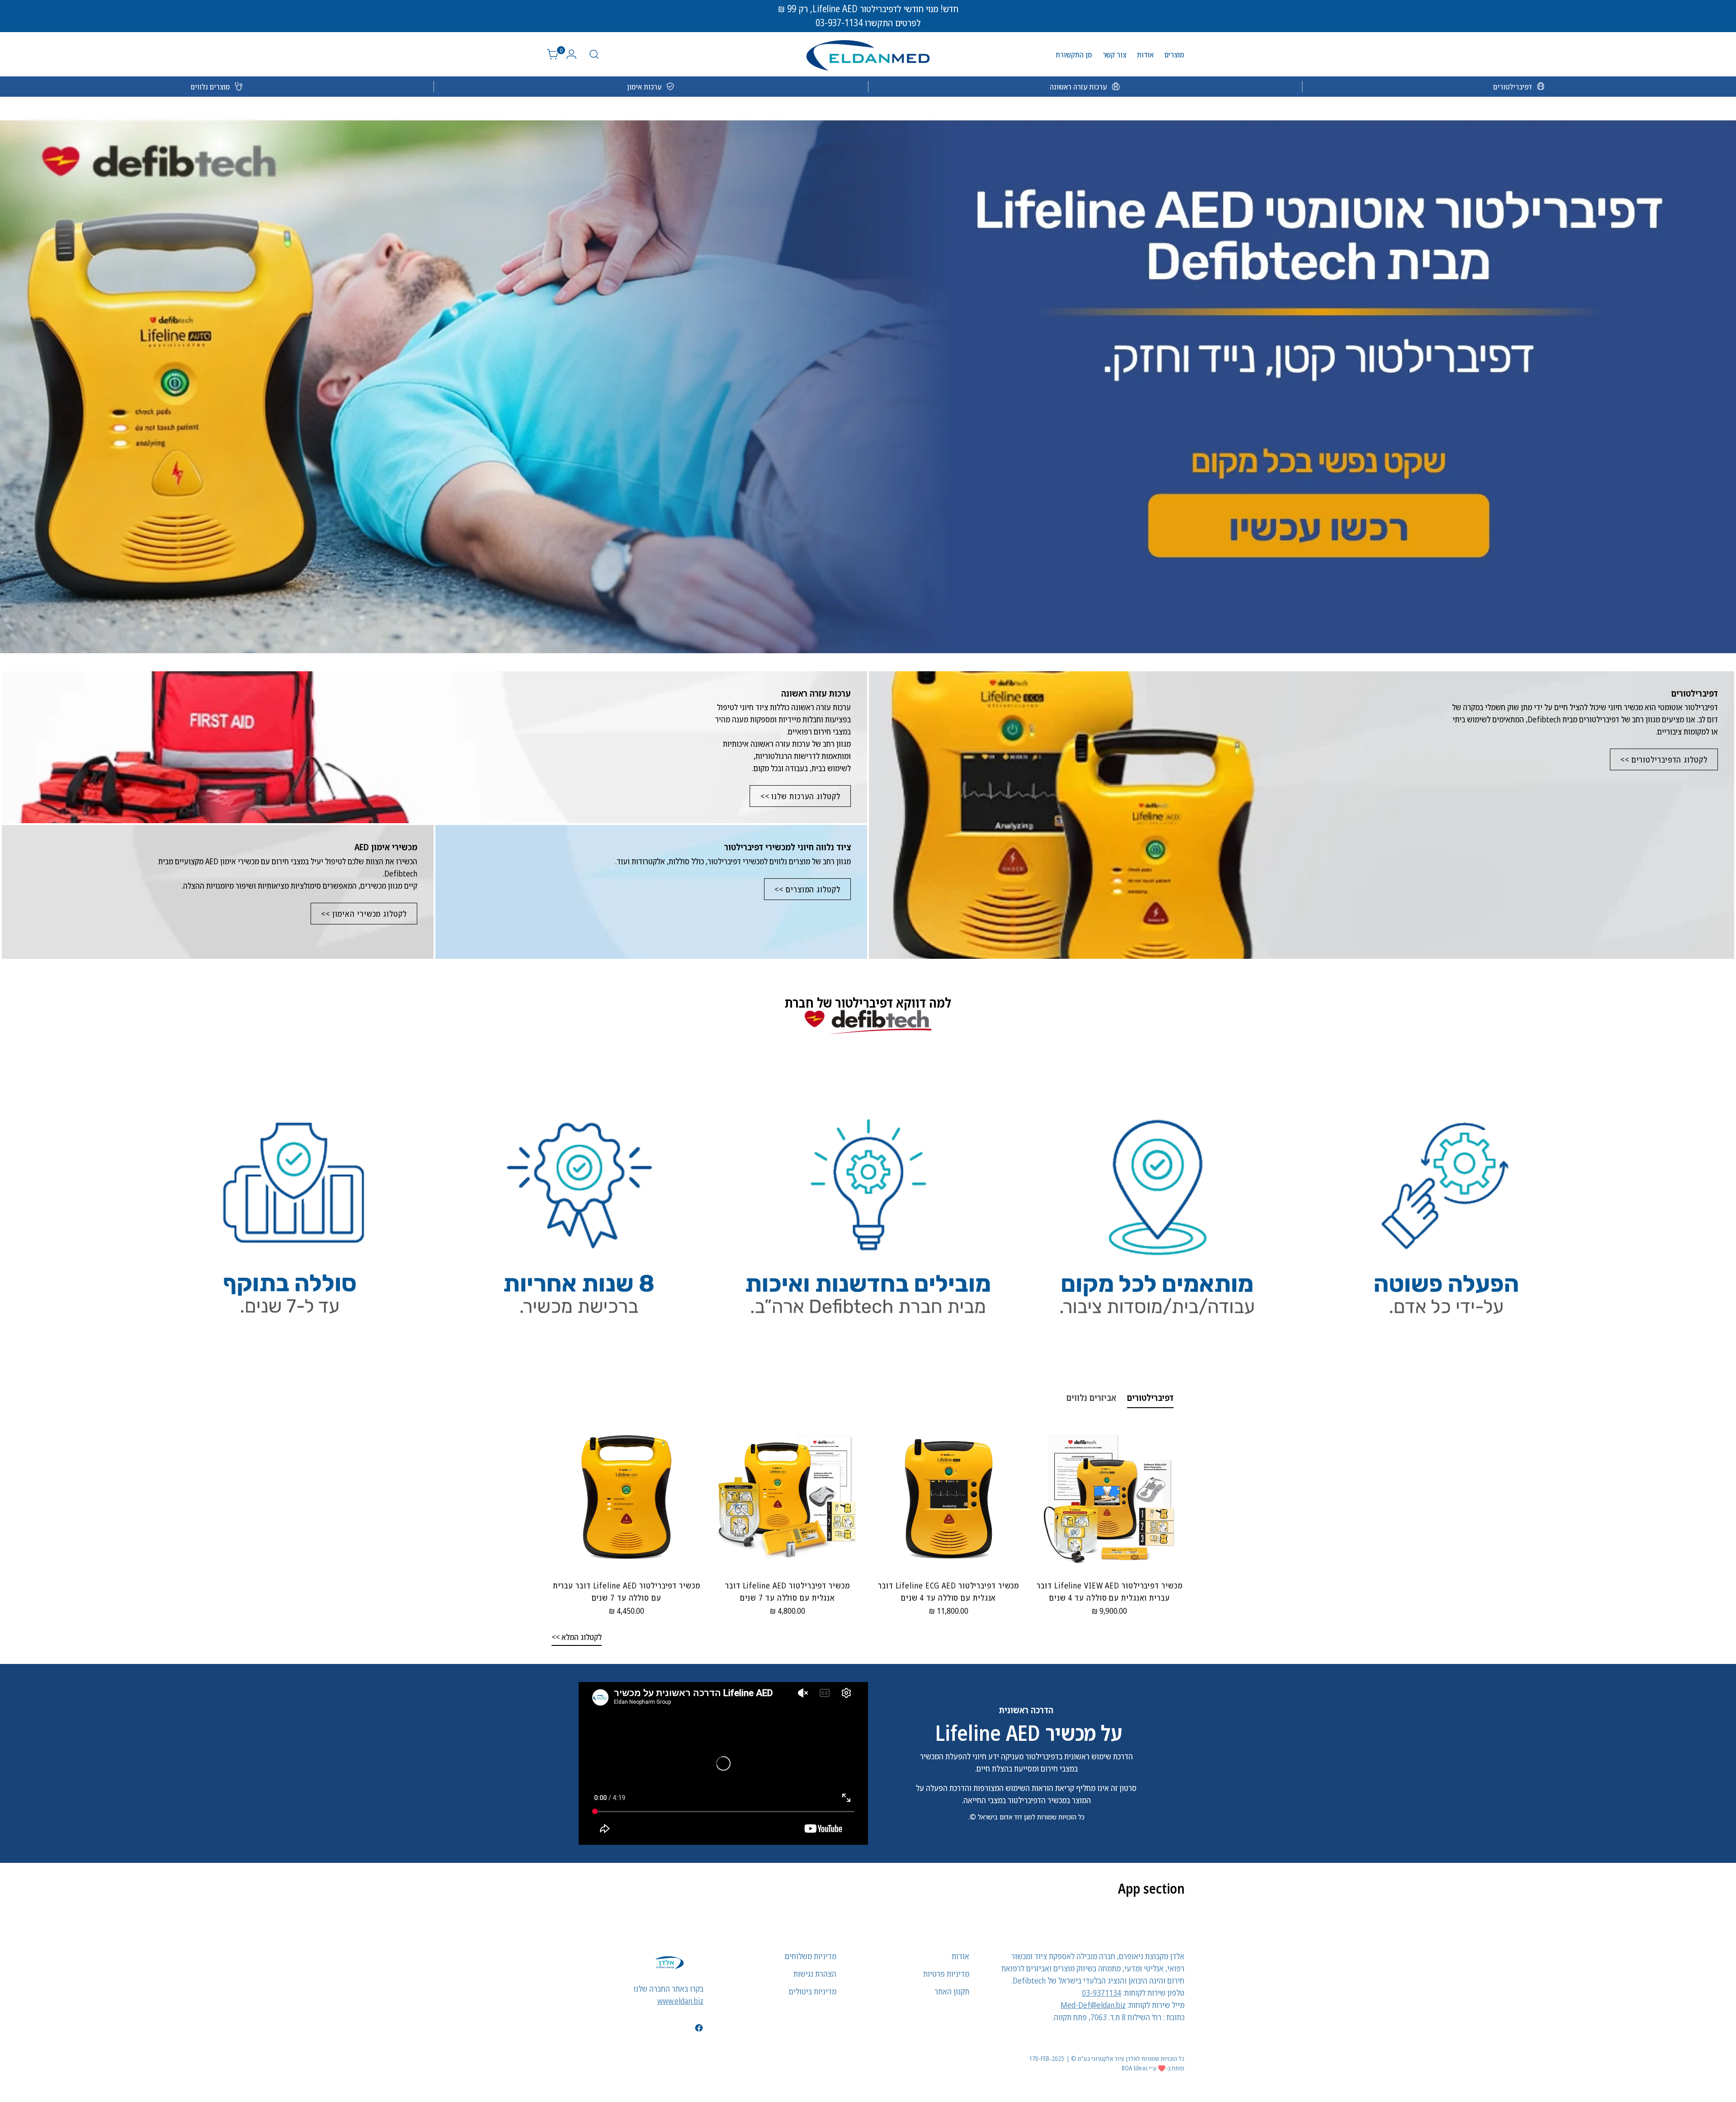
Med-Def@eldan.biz (1093, 2005)
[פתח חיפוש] (594, 54)
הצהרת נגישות (815, 1974)
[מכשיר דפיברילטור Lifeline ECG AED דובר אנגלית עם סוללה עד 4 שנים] (949, 1497)
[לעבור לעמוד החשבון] (575, 54)
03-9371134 (1102, 1993)
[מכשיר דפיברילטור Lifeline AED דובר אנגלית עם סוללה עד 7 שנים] (787, 1497)
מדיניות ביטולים (813, 1991)
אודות (960, 1956)
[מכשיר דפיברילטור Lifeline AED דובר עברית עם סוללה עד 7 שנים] (626, 1497)
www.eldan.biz (680, 2001)
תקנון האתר (952, 1991)
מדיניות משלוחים (811, 1956)
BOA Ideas (1135, 2068)
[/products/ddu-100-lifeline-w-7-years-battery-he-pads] (868, 375)
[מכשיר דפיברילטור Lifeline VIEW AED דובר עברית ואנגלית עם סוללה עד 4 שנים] (1110, 1497)
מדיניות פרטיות (946, 1974)
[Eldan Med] (868, 54)
